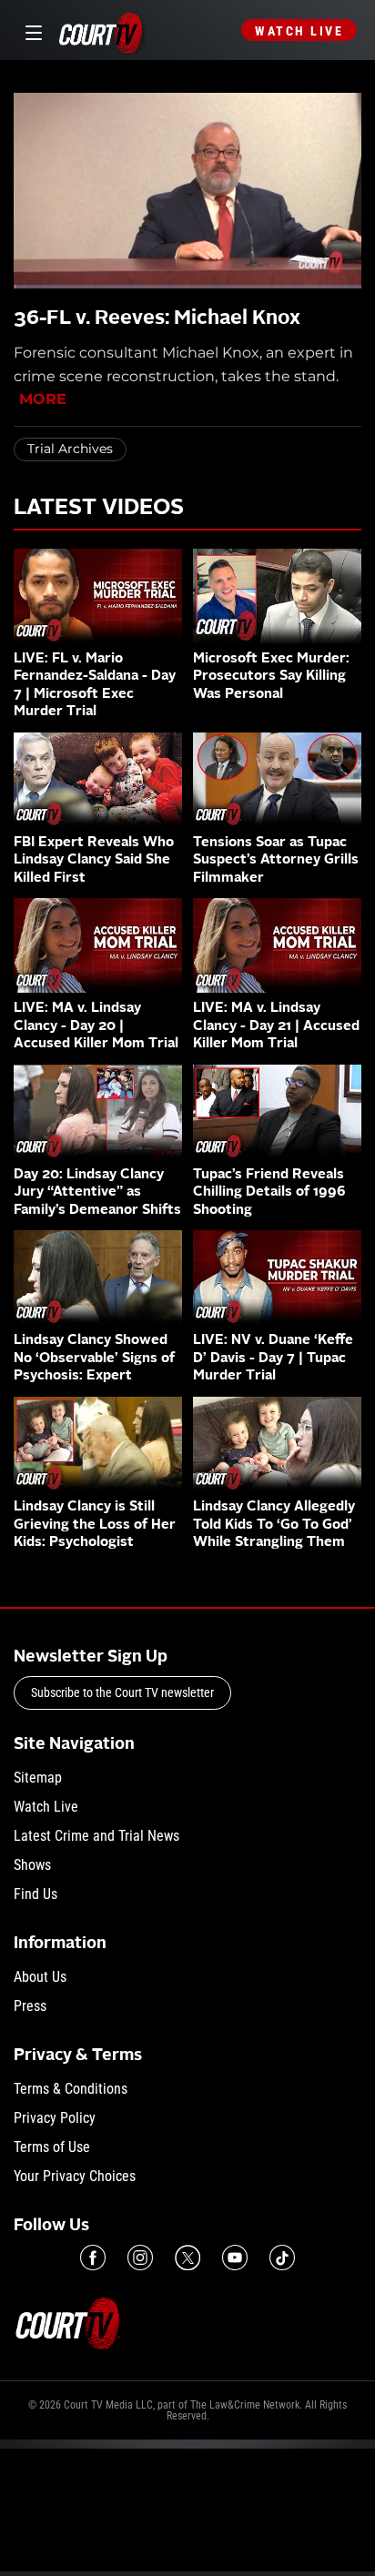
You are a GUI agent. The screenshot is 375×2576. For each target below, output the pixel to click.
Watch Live (299, 31)
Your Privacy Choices (75, 2176)
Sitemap (38, 1778)
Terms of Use (52, 2147)
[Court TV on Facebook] (93, 2258)
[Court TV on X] (187, 2258)
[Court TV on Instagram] (140, 2258)
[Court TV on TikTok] (282, 2258)
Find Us (35, 1894)
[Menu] (30, 30)
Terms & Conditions (71, 2089)
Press (30, 2006)
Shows (32, 1865)
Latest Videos (99, 509)
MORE (43, 399)
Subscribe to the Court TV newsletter (122, 1692)
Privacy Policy (55, 2118)
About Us (40, 1977)
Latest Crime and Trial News (96, 1836)
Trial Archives (70, 449)
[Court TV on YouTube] (235, 2258)
